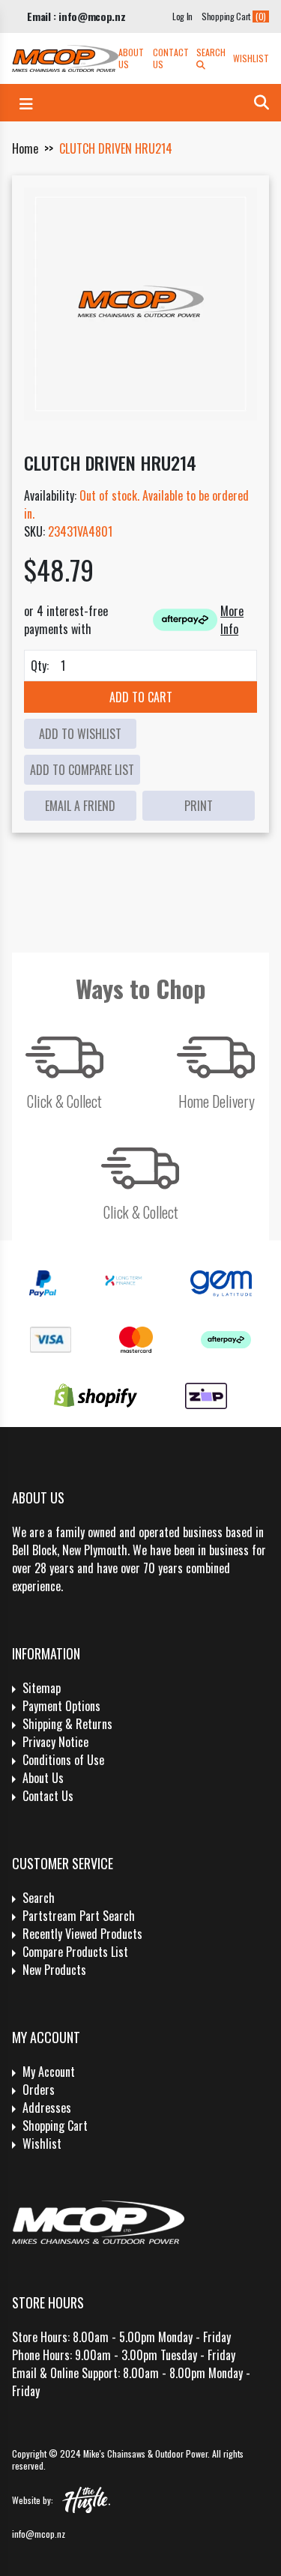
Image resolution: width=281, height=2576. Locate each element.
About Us (131, 58)
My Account (49, 2072)
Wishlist (251, 58)
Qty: (40, 666)
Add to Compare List (82, 770)
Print (199, 806)
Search (211, 52)
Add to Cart (141, 697)
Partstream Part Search (79, 1916)
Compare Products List (75, 1952)
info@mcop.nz (39, 2534)
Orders (39, 2090)
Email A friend (80, 806)
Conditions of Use (63, 1760)
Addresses (47, 2108)
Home (25, 148)
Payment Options (61, 1706)
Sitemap (42, 1688)
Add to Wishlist (80, 734)
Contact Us (171, 58)
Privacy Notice (55, 1742)
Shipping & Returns (67, 1724)
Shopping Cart (55, 2126)
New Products (54, 1970)
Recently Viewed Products (82, 1934)
